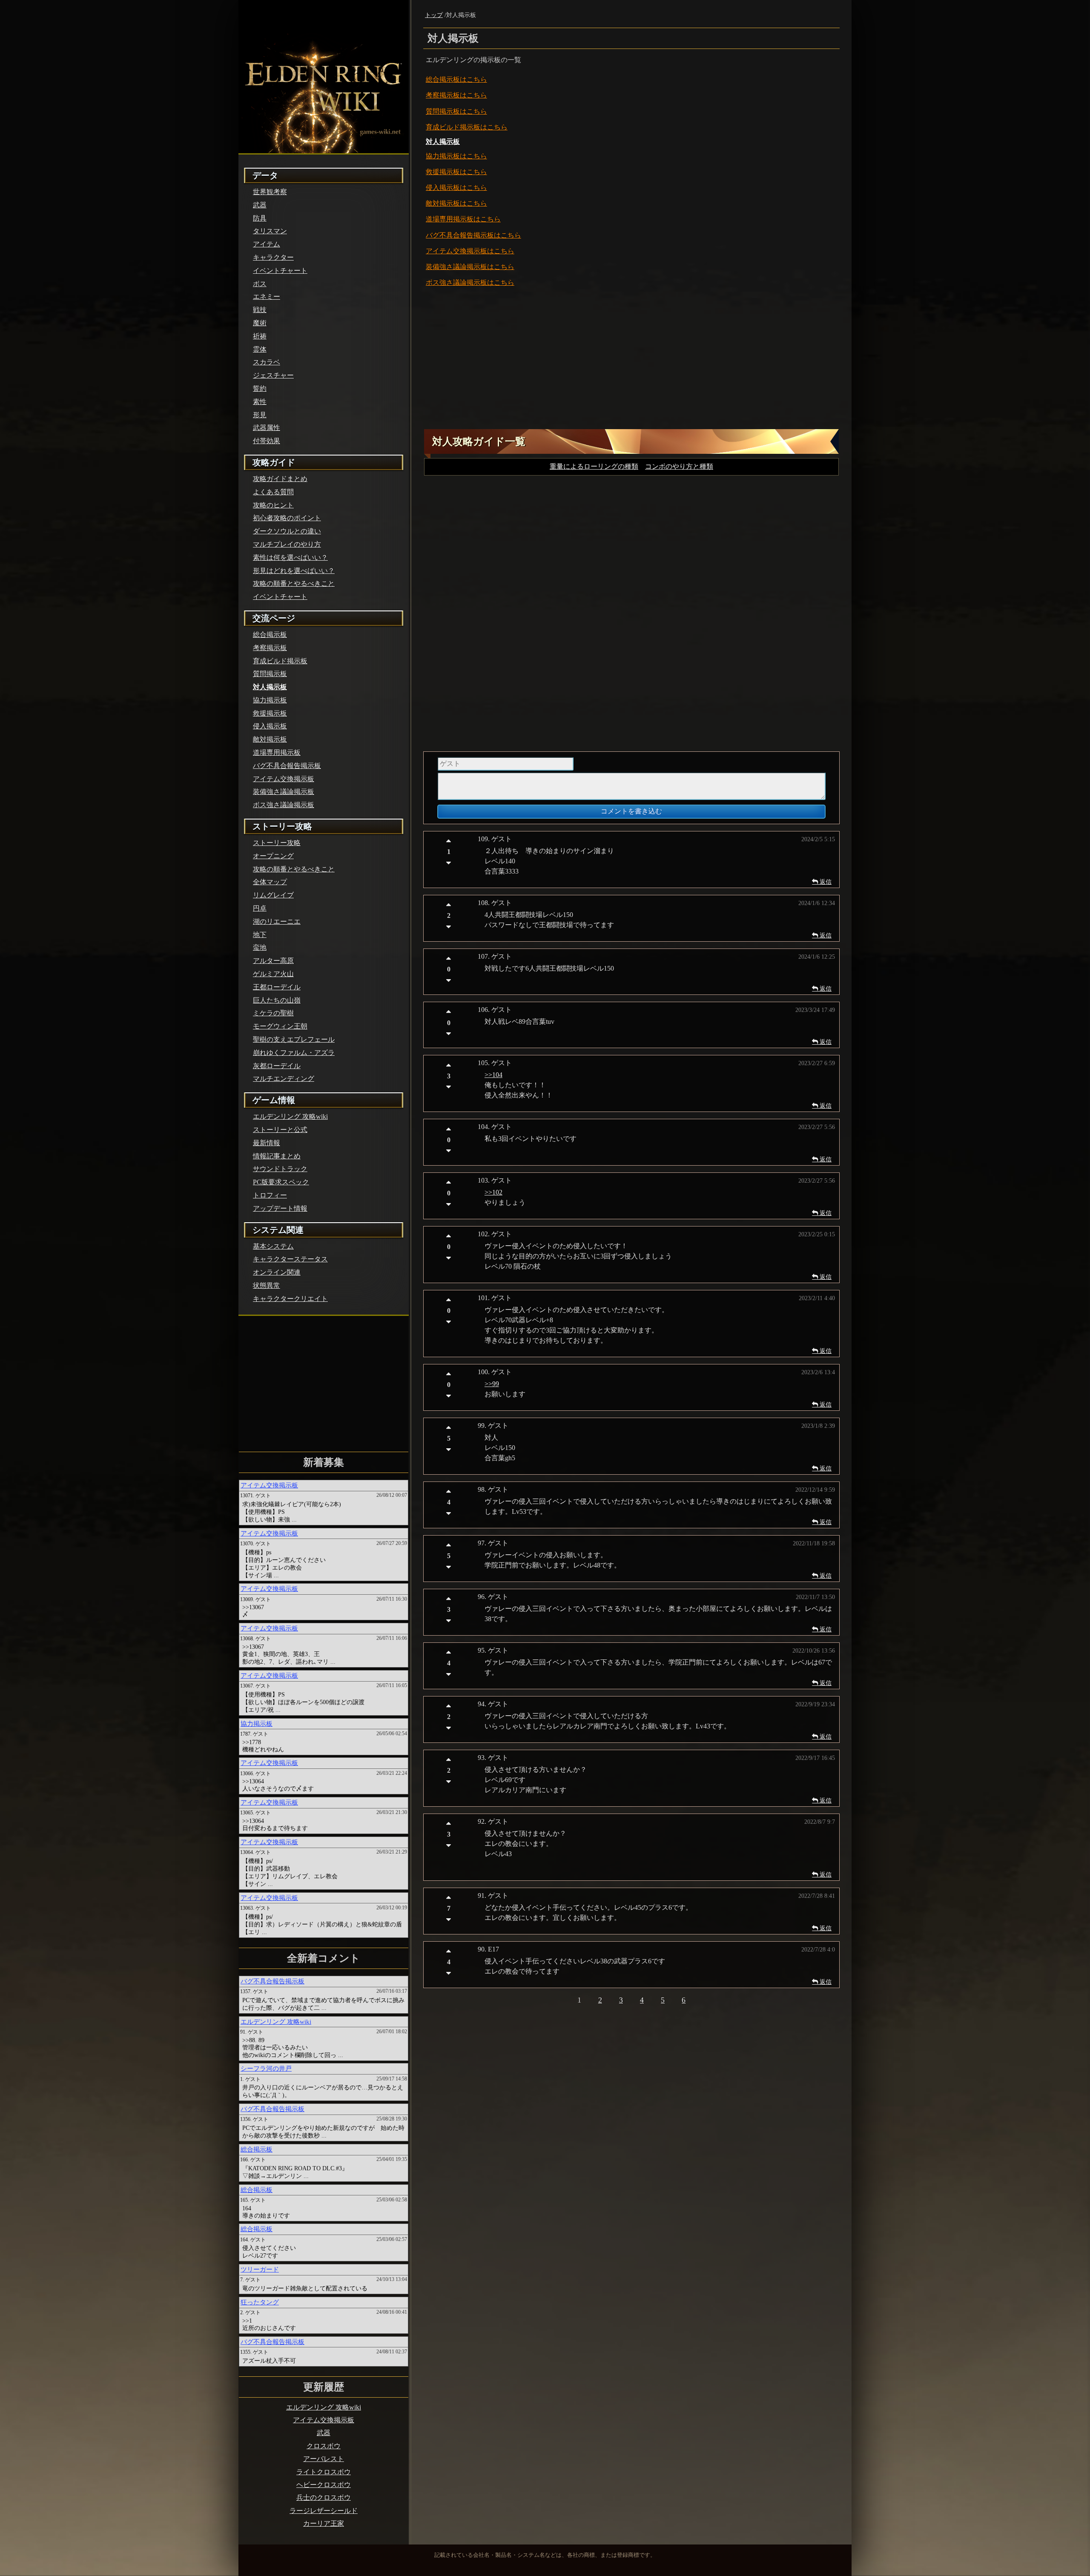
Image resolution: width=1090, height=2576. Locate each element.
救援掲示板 (366, 429)
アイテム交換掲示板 (383, 525)
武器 (545, 2436)
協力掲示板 (366, 410)
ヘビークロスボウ (545, 2510)
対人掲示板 (366, 392)
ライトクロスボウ (545, 2491)
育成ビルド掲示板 (379, 375)
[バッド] (368, 1141)
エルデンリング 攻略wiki (545, 2399)
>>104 (412, 1352)
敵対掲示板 (366, 467)
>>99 (410, 1661)
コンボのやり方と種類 (601, 750)
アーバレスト (545, 2473)
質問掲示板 (366, 356)
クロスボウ (545, 2454)
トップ (347, 251)
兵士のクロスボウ (545, 2529)
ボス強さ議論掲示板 (383, 563)
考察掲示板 (366, 337)
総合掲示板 (366, 317)
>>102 (412, 1469)
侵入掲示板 (366, 448)
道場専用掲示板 (374, 486)
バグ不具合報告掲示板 (387, 506)
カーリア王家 (545, 2566)
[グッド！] (368, 1118)
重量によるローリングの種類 (501, 750)
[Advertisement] (552, 639)
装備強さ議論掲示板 (383, 544)
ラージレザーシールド (545, 2547)
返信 (733, 1159)
